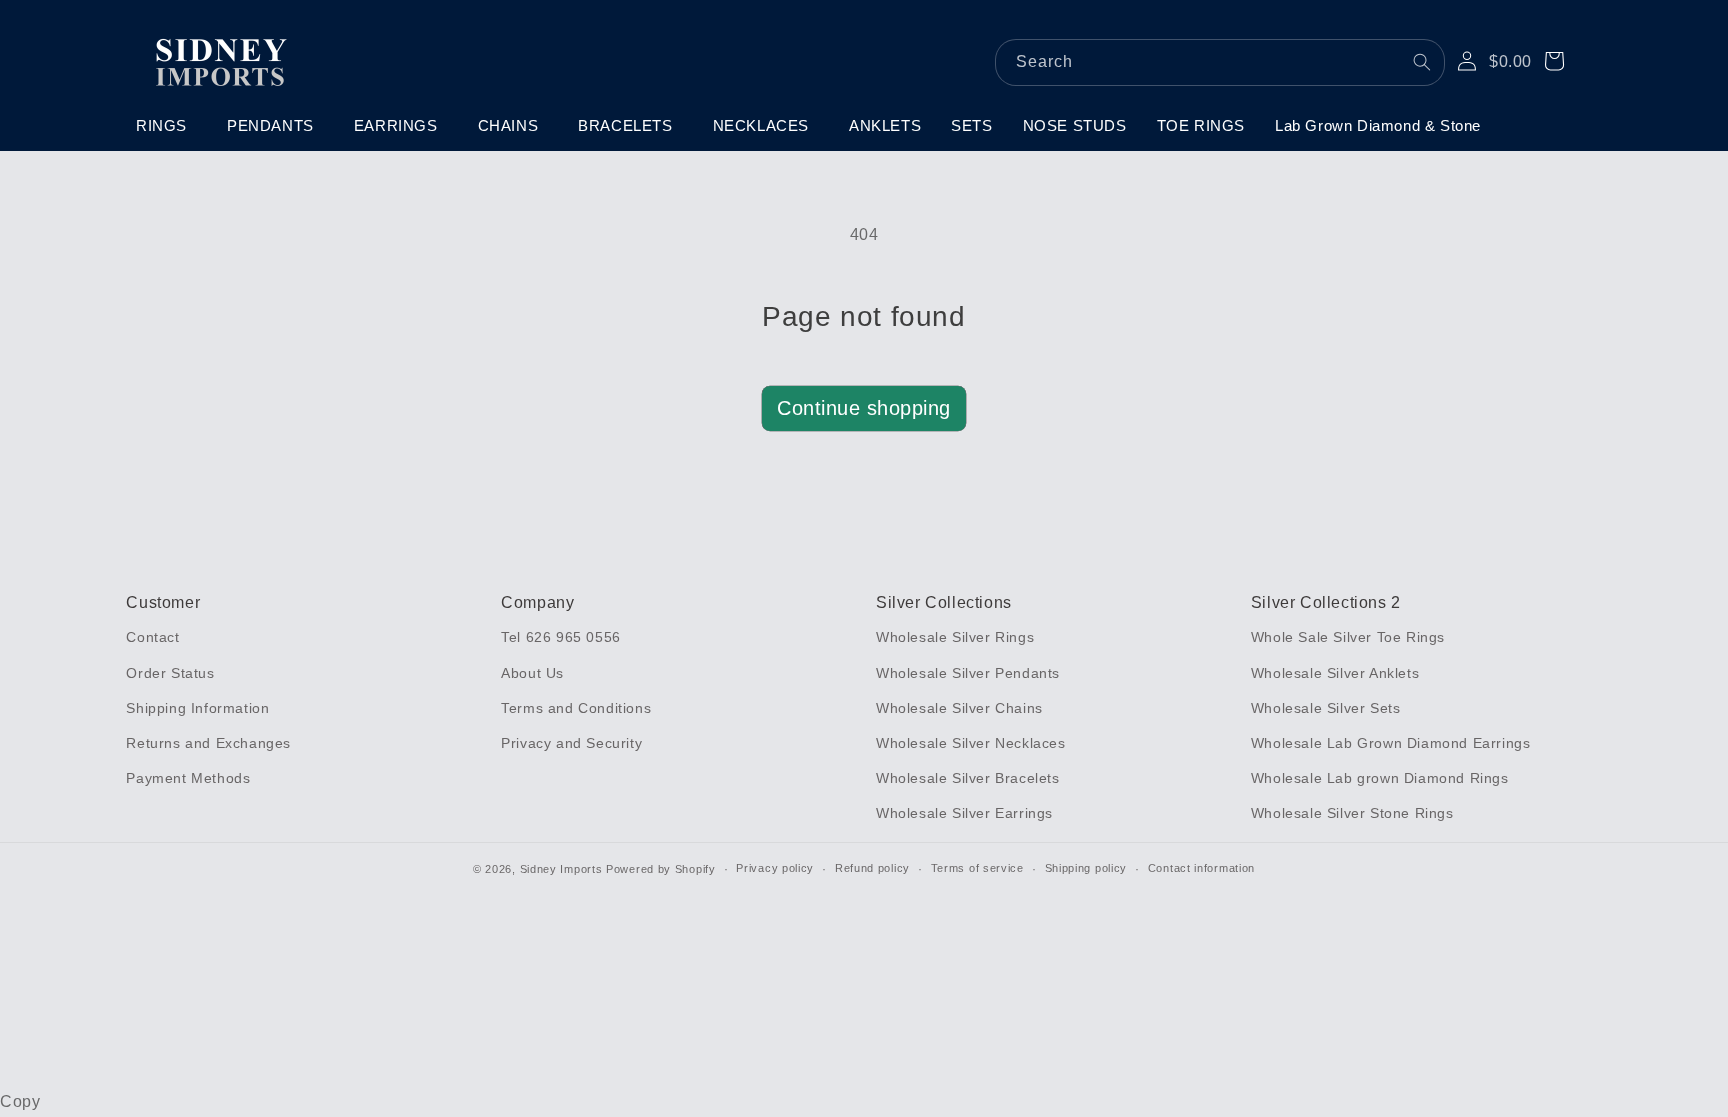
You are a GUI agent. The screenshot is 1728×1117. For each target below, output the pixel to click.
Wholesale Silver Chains (959, 708)
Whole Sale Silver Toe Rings (1348, 637)
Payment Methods (188, 778)
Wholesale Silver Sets (1326, 708)
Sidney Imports (561, 869)
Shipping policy (1086, 868)
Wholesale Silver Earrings (964, 813)
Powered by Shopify (661, 869)
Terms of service (977, 868)
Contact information (1201, 868)
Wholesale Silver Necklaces (971, 743)
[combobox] (1220, 62)
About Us (532, 673)
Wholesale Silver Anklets (1335, 673)
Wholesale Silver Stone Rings (1352, 813)
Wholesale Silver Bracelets (968, 778)
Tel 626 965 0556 (561, 637)
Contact (152, 637)
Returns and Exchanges (208, 743)
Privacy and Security (571, 743)
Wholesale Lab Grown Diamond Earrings (1391, 743)
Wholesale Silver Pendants (968, 673)
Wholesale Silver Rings (955, 637)
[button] (166, 126)
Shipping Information (197, 708)
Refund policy (872, 868)
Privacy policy (775, 868)
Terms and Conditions (576, 708)
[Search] (1422, 62)
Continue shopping (864, 408)
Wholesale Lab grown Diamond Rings (1380, 778)
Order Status (170, 673)
